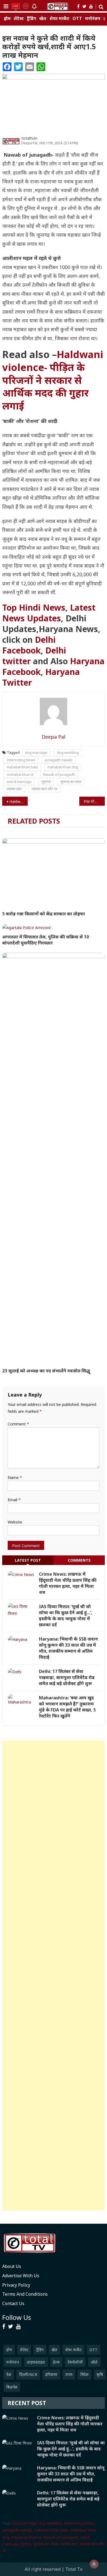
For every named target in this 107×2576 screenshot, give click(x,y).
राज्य (69, 2374)
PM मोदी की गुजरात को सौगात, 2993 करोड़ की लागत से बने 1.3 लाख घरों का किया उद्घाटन (94, 801)
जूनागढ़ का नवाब (71, 782)
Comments (79, 1560)
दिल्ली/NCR (28, 2374)
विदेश (85, 2374)
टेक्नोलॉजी (75, 2362)
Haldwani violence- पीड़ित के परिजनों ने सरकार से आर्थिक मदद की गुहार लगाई (53, 380)
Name (15, 1477)
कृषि (100, 2374)
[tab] (28, 1560)
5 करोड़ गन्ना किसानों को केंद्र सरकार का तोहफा (44, 914)
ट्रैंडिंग (32, 19)
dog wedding (68, 752)
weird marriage (19, 782)
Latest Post (28, 1560)
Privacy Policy (16, 2285)
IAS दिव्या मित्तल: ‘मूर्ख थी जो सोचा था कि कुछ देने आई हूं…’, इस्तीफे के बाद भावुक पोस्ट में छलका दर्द (66, 1616)
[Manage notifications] (94, 2564)
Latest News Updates (49, 613)
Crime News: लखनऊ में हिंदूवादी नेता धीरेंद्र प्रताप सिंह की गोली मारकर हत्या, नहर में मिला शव (68, 1583)
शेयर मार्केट (59, 19)
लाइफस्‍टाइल (36, 2362)
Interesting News (21, 760)
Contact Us (13, 2303)
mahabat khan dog (63, 767)
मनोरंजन (93, 19)
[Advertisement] (54, 1976)
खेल (43, 19)
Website (15, 1522)
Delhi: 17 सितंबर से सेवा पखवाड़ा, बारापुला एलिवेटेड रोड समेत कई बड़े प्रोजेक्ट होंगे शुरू (67, 1677)
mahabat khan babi (22, 767)
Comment (18, 1424)
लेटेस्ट (19, 19)
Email (14, 1500)
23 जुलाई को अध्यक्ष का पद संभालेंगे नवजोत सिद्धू (47, 1371)
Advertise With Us (21, 2276)
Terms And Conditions (25, 2294)
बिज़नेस (12, 2387)
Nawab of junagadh (59, 774)
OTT (77, 19)
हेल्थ (56, 2362)
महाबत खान (14, 789)
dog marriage (36, 752)
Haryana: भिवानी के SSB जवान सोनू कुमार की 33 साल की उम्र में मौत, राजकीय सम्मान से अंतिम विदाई (68, 1648)
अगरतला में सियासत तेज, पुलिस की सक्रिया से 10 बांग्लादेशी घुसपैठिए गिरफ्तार (46, 940)
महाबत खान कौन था (44, 789)
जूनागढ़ (46, 782)
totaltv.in (29, 138)
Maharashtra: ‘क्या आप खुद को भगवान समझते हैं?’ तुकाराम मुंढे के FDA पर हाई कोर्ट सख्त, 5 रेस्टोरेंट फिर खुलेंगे (67, 1707)
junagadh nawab (59, 760)
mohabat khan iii (20, 774)
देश (9, 2374)
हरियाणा (51, 2374)
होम (7, 19)
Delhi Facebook (29, 645)
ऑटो (94, 2362)
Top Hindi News (34, 607)
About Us (12, 2266)
